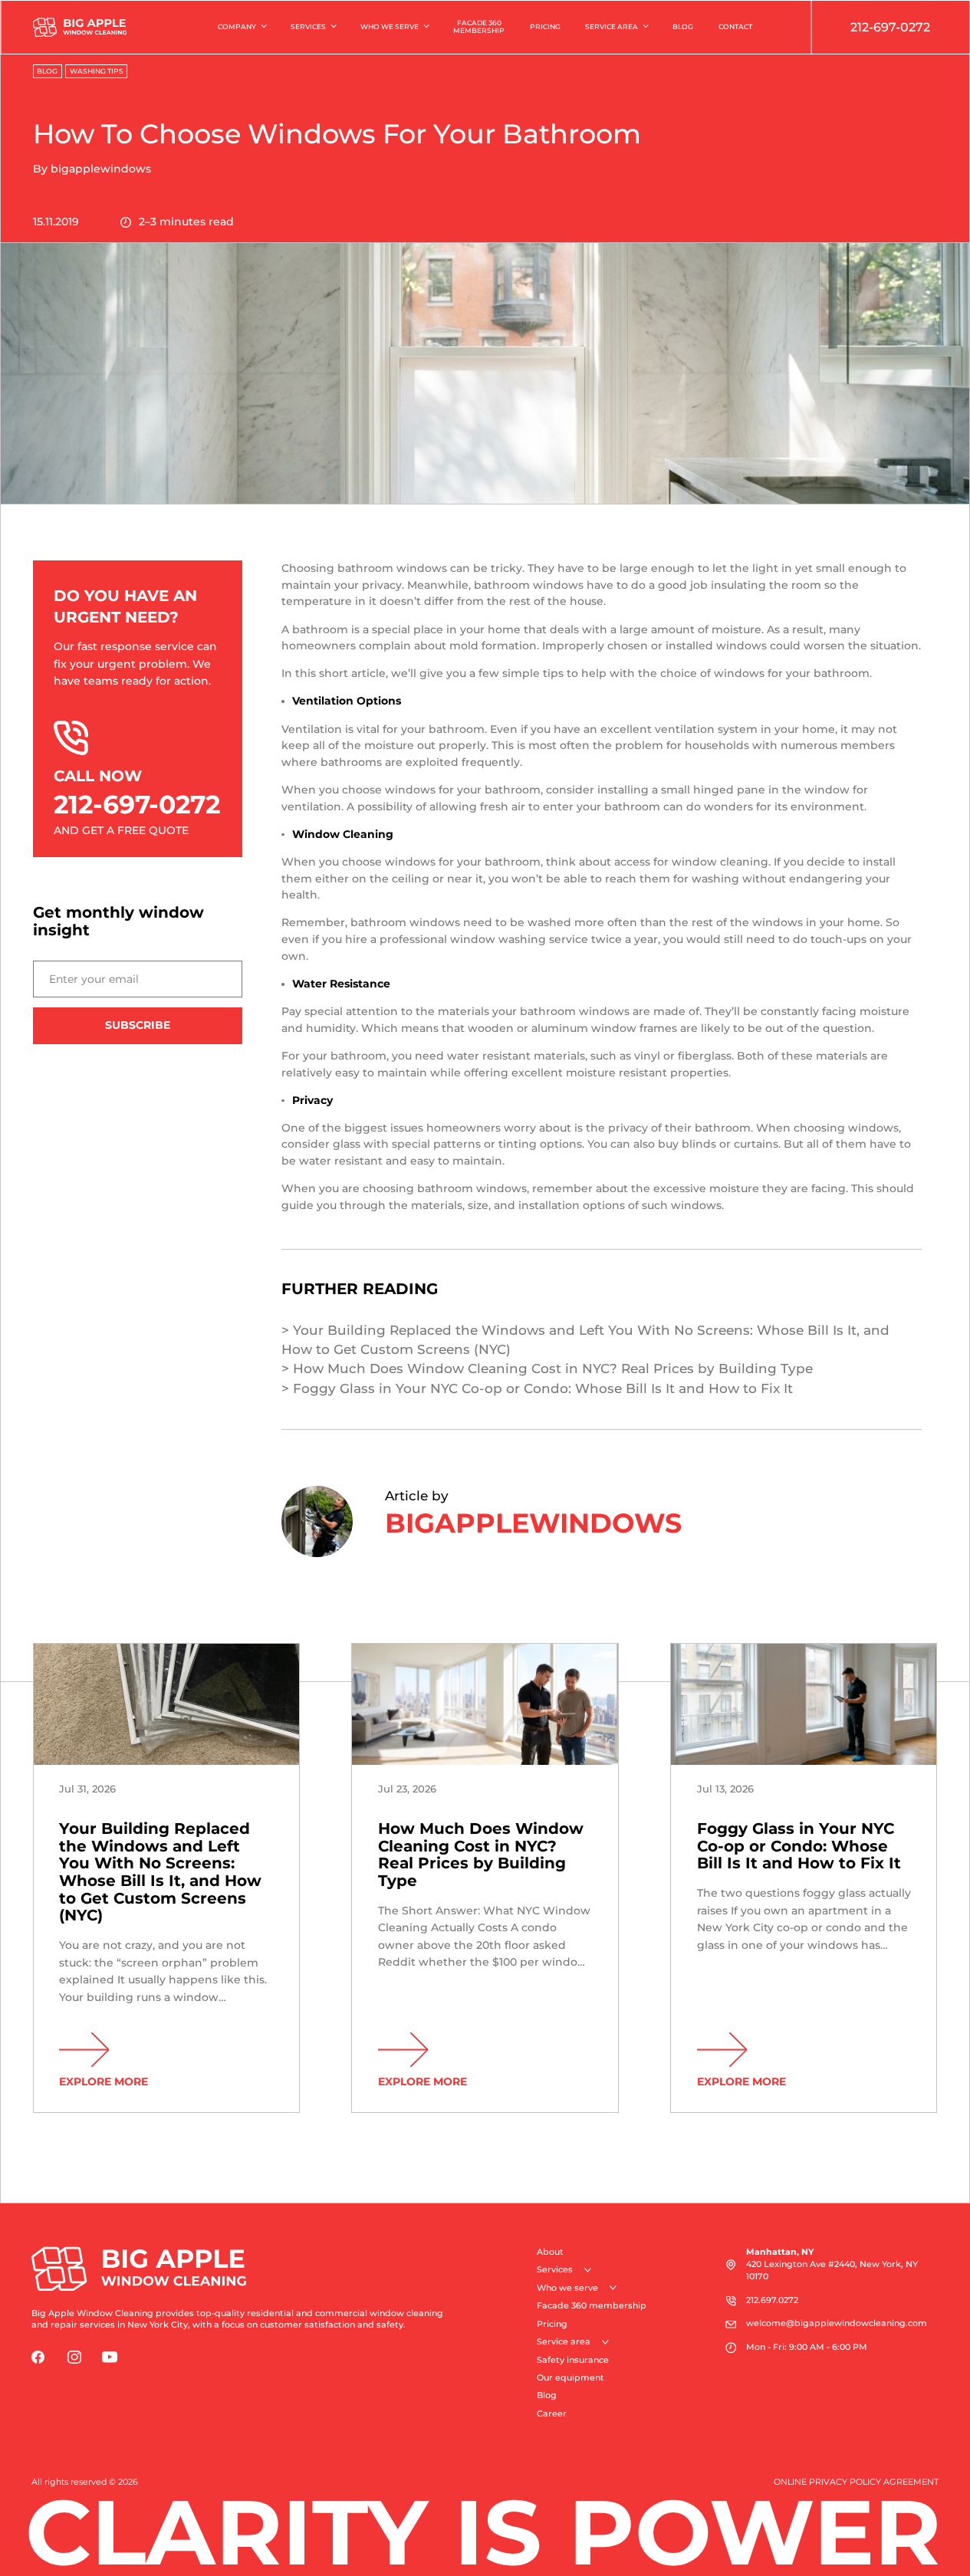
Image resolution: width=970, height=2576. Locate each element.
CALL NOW (137, 793)
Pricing (545, 26)
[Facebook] (38, 2357)
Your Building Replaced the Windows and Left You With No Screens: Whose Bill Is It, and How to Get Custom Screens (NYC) (160, 1872)
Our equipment (570, 2378)
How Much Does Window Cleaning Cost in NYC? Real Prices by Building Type (481, 1855)
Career (552, 2414)
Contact (735, 26)
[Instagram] (74, 2357)
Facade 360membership (479, 27)
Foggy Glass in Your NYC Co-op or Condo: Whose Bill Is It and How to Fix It (799, 1846)
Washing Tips (97, 71)
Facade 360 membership (592, 2306)
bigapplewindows (101, 169)
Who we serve (390, 26)
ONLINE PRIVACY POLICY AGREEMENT (856, 2482)
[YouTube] (110, 2357)
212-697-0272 (890, 27)
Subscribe (138, 1025)
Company (237, 26)
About (550, 2252)
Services (308, 26)
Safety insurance (573, 2360)
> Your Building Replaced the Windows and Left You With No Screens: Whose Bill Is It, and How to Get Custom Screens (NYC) (585, 1339)
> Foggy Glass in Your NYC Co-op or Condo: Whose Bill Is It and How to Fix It (537, 1388)
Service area (612, 26)
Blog (683, 26)
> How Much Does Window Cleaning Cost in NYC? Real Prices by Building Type (547, 1368)
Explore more (104, 2081)
